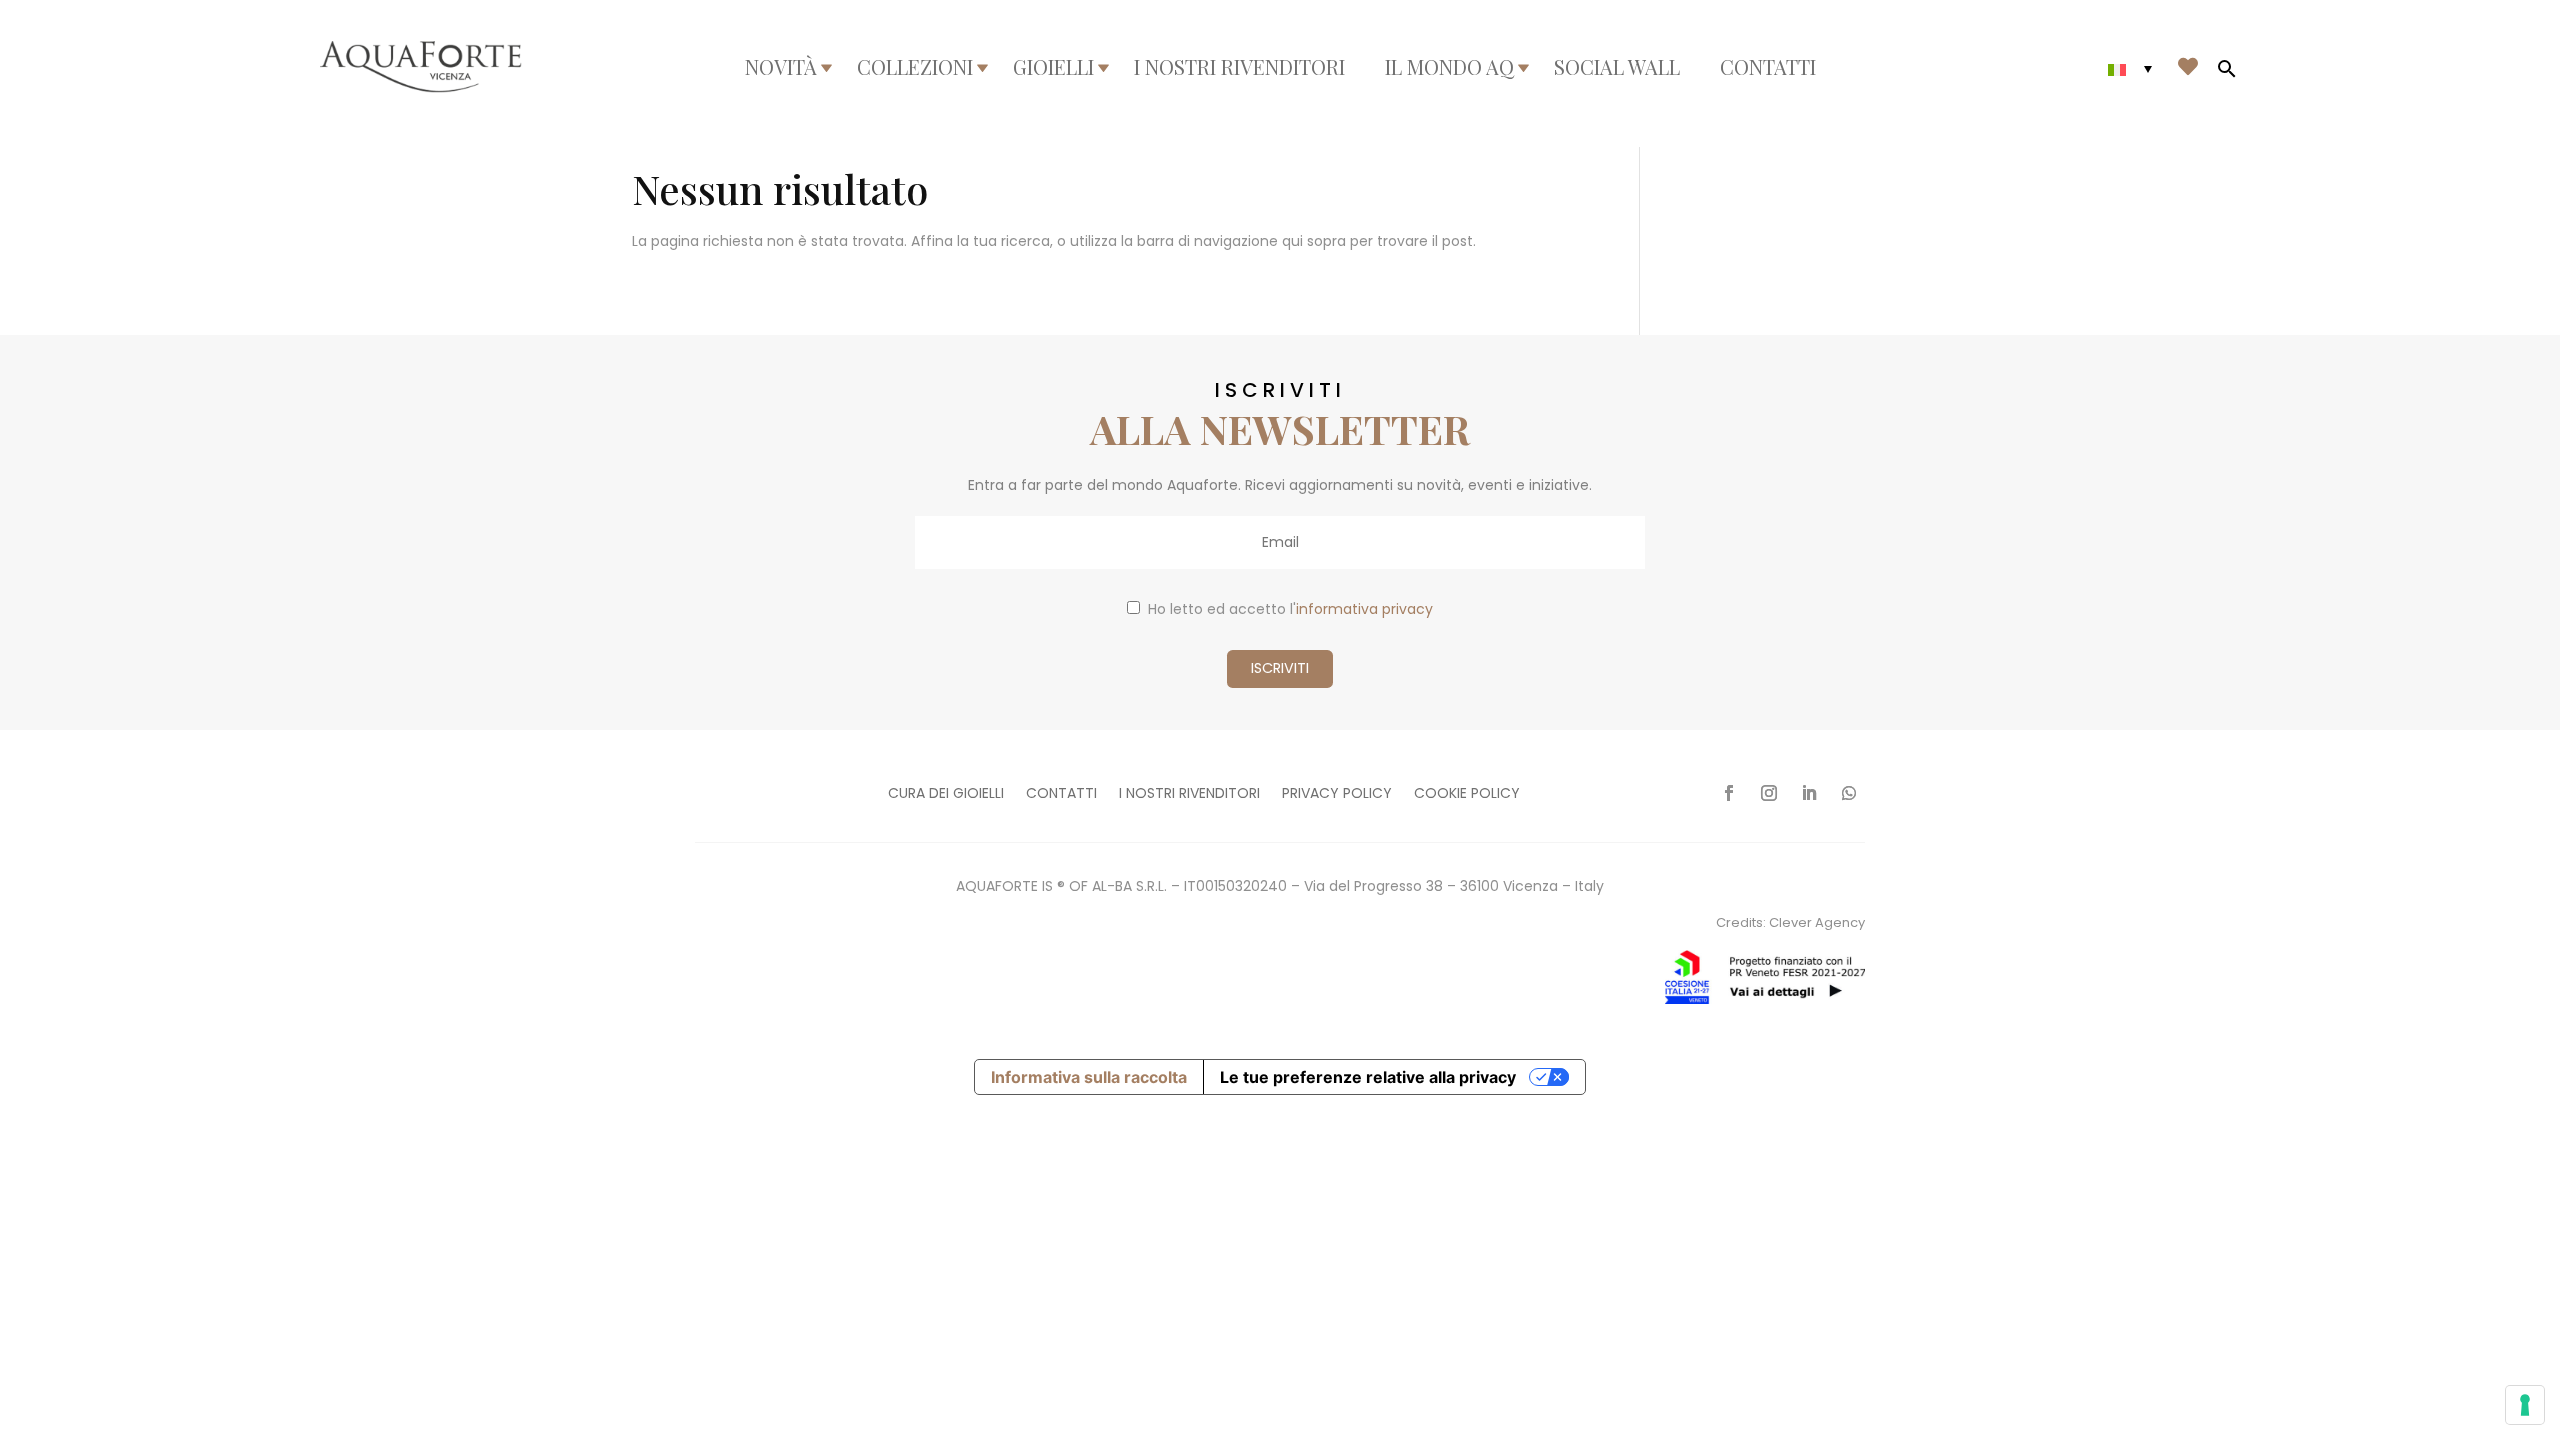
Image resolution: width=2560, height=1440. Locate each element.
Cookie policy (1467, 794)
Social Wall (1617, 67)
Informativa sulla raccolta (1089, 1077)
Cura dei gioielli (946, 794)
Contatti (1768, 67)
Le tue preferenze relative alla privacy (1368, 1077)
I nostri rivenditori (1239, 67)
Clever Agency (1817, 922)
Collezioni (915, 67)
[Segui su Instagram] (1769, 793)
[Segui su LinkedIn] (1809, 793)
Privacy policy (1337, 794)
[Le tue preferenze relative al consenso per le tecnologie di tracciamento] (2525, 1405)
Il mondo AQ (1449, 67)
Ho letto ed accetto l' (1290, 609)
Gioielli (1053, 67)
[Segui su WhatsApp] (1849, 793)
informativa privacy (1364, 609)
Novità (781, 67)
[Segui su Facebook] (1729, 793)
